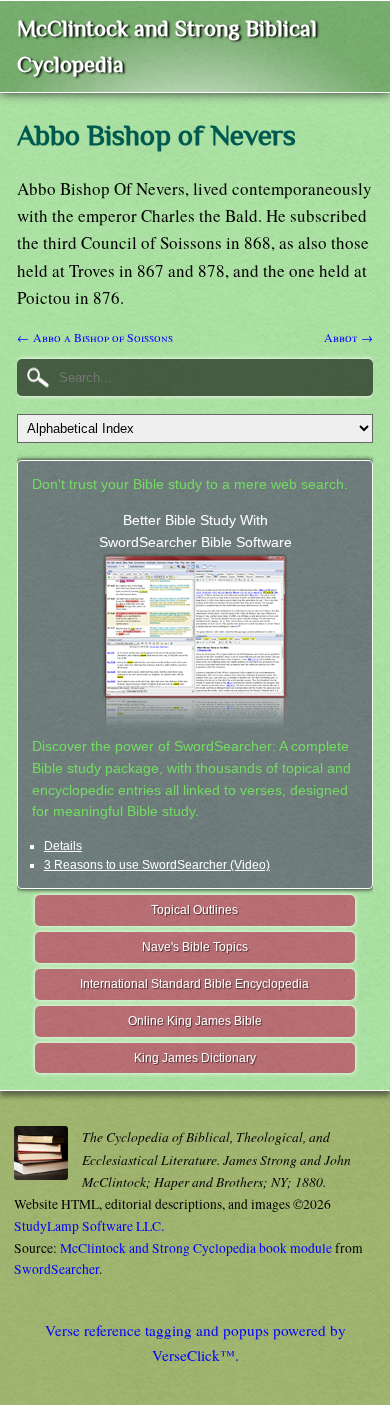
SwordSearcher (56, 1269)
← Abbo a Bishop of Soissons (95, 337)
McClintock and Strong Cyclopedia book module (196, 1248)
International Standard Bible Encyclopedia (194, 984)
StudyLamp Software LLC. (89, 1226)
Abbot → (348, 337)
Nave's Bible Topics (195, 947)
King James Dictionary (195, 1058)
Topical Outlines (194, 910)
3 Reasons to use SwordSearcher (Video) (157, 865)
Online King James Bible (195, 1021)
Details (63, 846)
